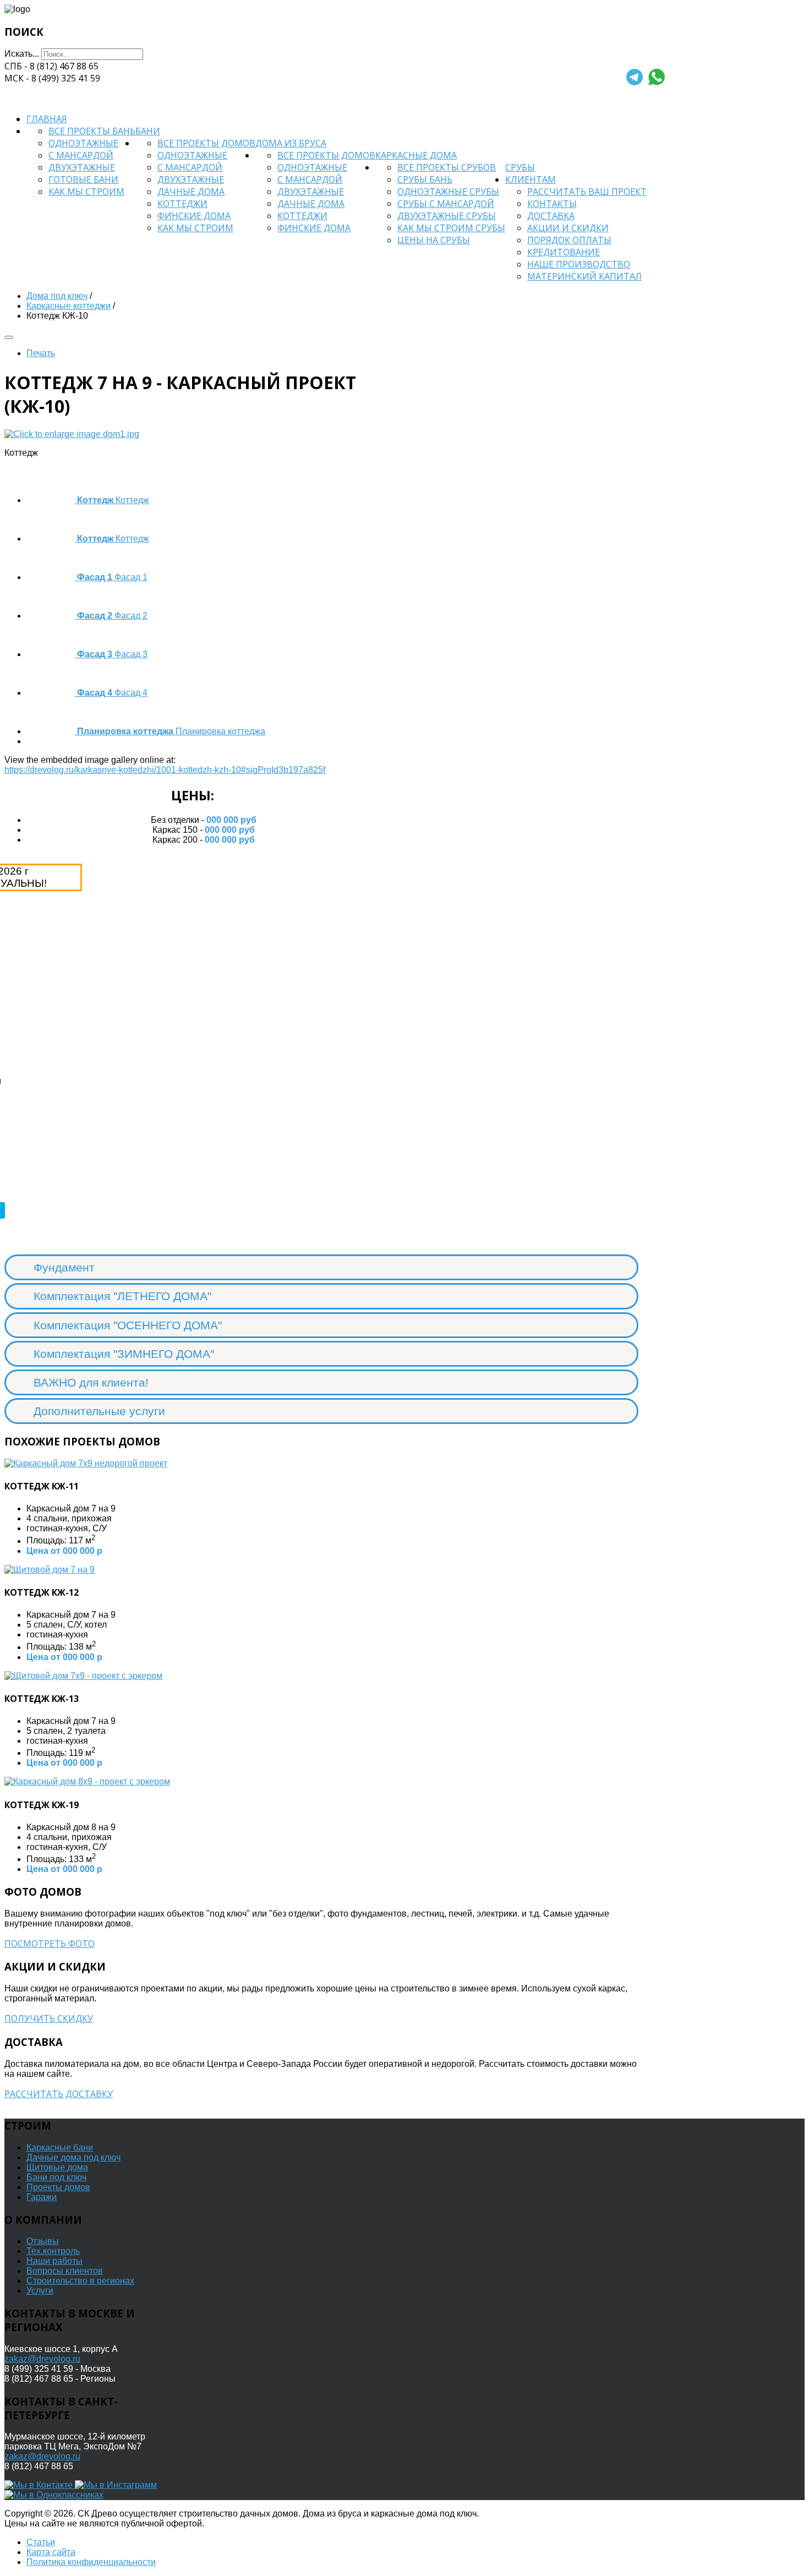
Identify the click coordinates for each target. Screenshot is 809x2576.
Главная (47, 119)
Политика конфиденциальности (91, 2562)
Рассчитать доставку (59, 2094)
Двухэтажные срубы (447, 216)
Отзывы (43, 2241)
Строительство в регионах (80, 2281)
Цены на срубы (434, 240)
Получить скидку (49, 2018)
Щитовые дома (57, 2167)
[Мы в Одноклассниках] (54, 2495)
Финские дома (194, 216)
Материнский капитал (584, 276)
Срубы (520, 167)
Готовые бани (83, 179)
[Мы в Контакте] (40, 2485)
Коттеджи (182, 204)
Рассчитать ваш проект (587, 192)
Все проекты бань (92, 131)
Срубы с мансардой (446, 204)
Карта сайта (51, 2552)
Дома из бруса (291, 143)
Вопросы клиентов (65, 2271)
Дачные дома (191, 192)
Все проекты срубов (447, 167)
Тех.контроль (53, 2251)
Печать (41, 353)
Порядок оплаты (569, 240)
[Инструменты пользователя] (9, 337)
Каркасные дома (416, 155)
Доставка (551, 216)
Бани (148, 131)
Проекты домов (58, 2187)
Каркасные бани (60, 2147)
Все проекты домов (206, 143)
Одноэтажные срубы (448, 192)
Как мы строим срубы (451, 228)
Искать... (22, 54)
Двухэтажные (82, 167)
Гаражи (42, 2197)
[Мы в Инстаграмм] (116, 2485)
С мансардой (81, 155)
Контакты (552, 204)
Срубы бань (425, 179)
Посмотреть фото (50, 1944)
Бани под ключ (56, 2177)
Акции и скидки (568, 228)
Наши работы (54, 2261)
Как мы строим (86, 192)
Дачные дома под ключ (73, 2157)
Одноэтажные (83, 143)
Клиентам (531, 179)
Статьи (41, 2542)
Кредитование (564, 252)
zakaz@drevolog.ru (42, 2359)
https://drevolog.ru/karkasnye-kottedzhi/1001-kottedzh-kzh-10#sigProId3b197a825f (165, 770)
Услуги (40, 2291)
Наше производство (579, 264)
